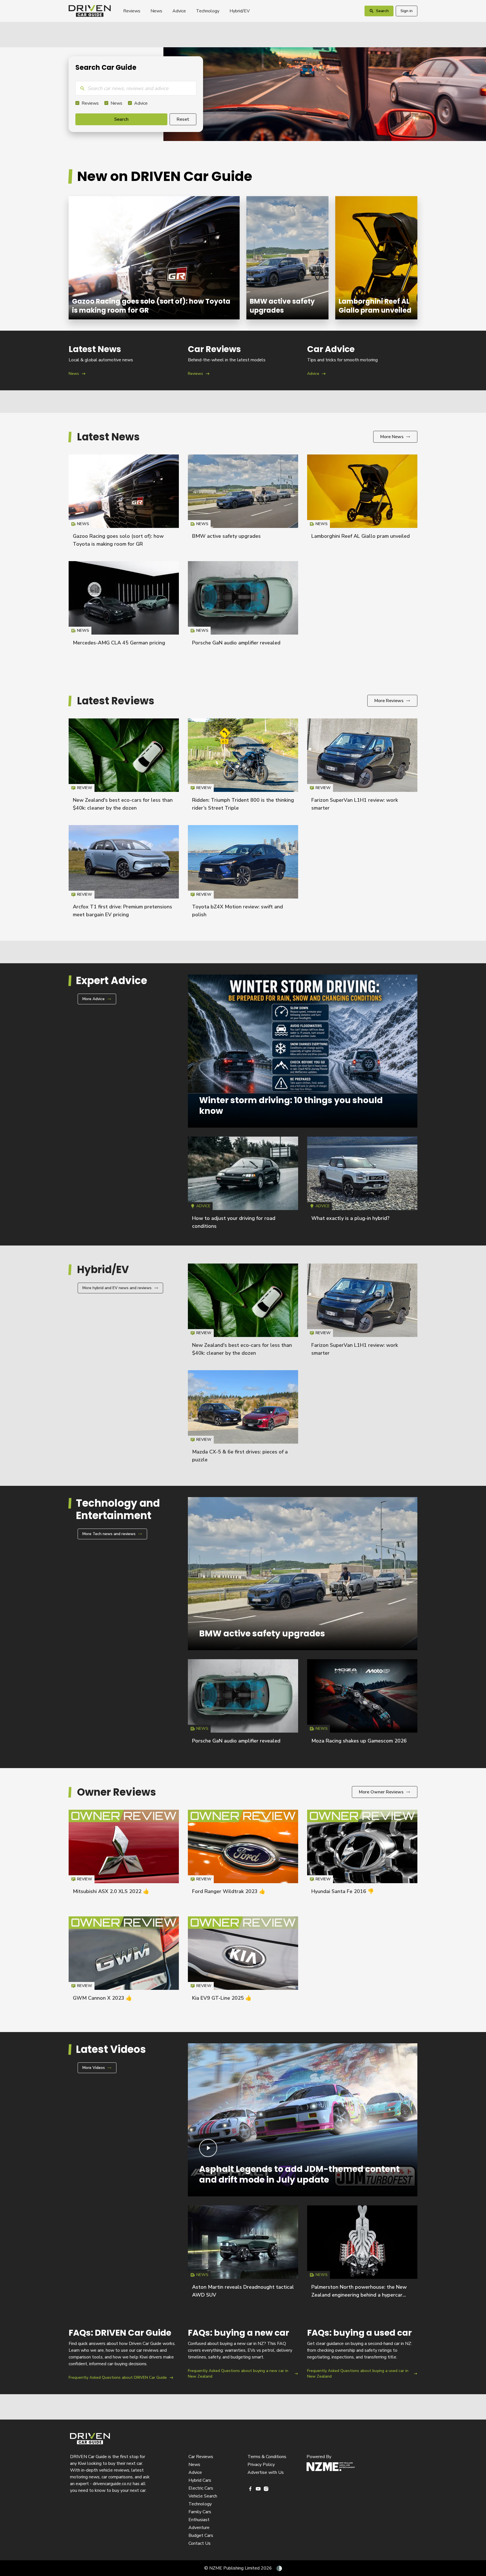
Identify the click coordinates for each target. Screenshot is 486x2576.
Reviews (132, 11)
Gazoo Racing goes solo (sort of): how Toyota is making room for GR (154, 258)
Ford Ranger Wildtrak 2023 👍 (229, 1891)
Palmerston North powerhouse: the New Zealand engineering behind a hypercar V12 (359, 2295)
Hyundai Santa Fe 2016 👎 (343, 1891)
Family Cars (200, 2512)
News (156, 11)
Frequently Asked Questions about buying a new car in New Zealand (243, 2354)
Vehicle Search (203, 2496)
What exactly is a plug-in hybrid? (350, 1218)
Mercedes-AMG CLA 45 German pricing (119, 643)
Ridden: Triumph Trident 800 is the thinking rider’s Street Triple (243, 767)
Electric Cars (201, 2488)
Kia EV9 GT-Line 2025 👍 (222, 1998)
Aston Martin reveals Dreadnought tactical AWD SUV (243, 2254)
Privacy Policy (261, 2465)
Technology (208, 11)
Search (121, 119)
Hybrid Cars (200, 2480)
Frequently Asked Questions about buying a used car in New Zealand (362, 2354)
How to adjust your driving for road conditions (243, 1185)
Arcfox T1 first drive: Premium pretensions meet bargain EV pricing (124, 874)
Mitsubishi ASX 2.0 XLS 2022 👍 (111, 1891)
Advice (179, 11)
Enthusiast (199, 2520)
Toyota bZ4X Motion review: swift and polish (243, 874)
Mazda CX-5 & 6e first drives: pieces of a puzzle (243, 1419)
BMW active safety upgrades (287, 258)
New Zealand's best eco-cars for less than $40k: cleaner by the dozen (124, 767)
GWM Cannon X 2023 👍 (102, 1998)
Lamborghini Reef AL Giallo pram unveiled (376, 258)
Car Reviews (201, 2457)
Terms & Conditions (267, 2457)
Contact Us (200, 2543)
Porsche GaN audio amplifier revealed (236, 643)
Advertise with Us (266, 2472)
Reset (183, 119)
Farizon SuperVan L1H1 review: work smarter (362, 767)
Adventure (199, 2528)
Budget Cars (201, 2535)
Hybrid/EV (240, 11)
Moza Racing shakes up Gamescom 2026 (359, 1741)
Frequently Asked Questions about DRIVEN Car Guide (124, 2354)
